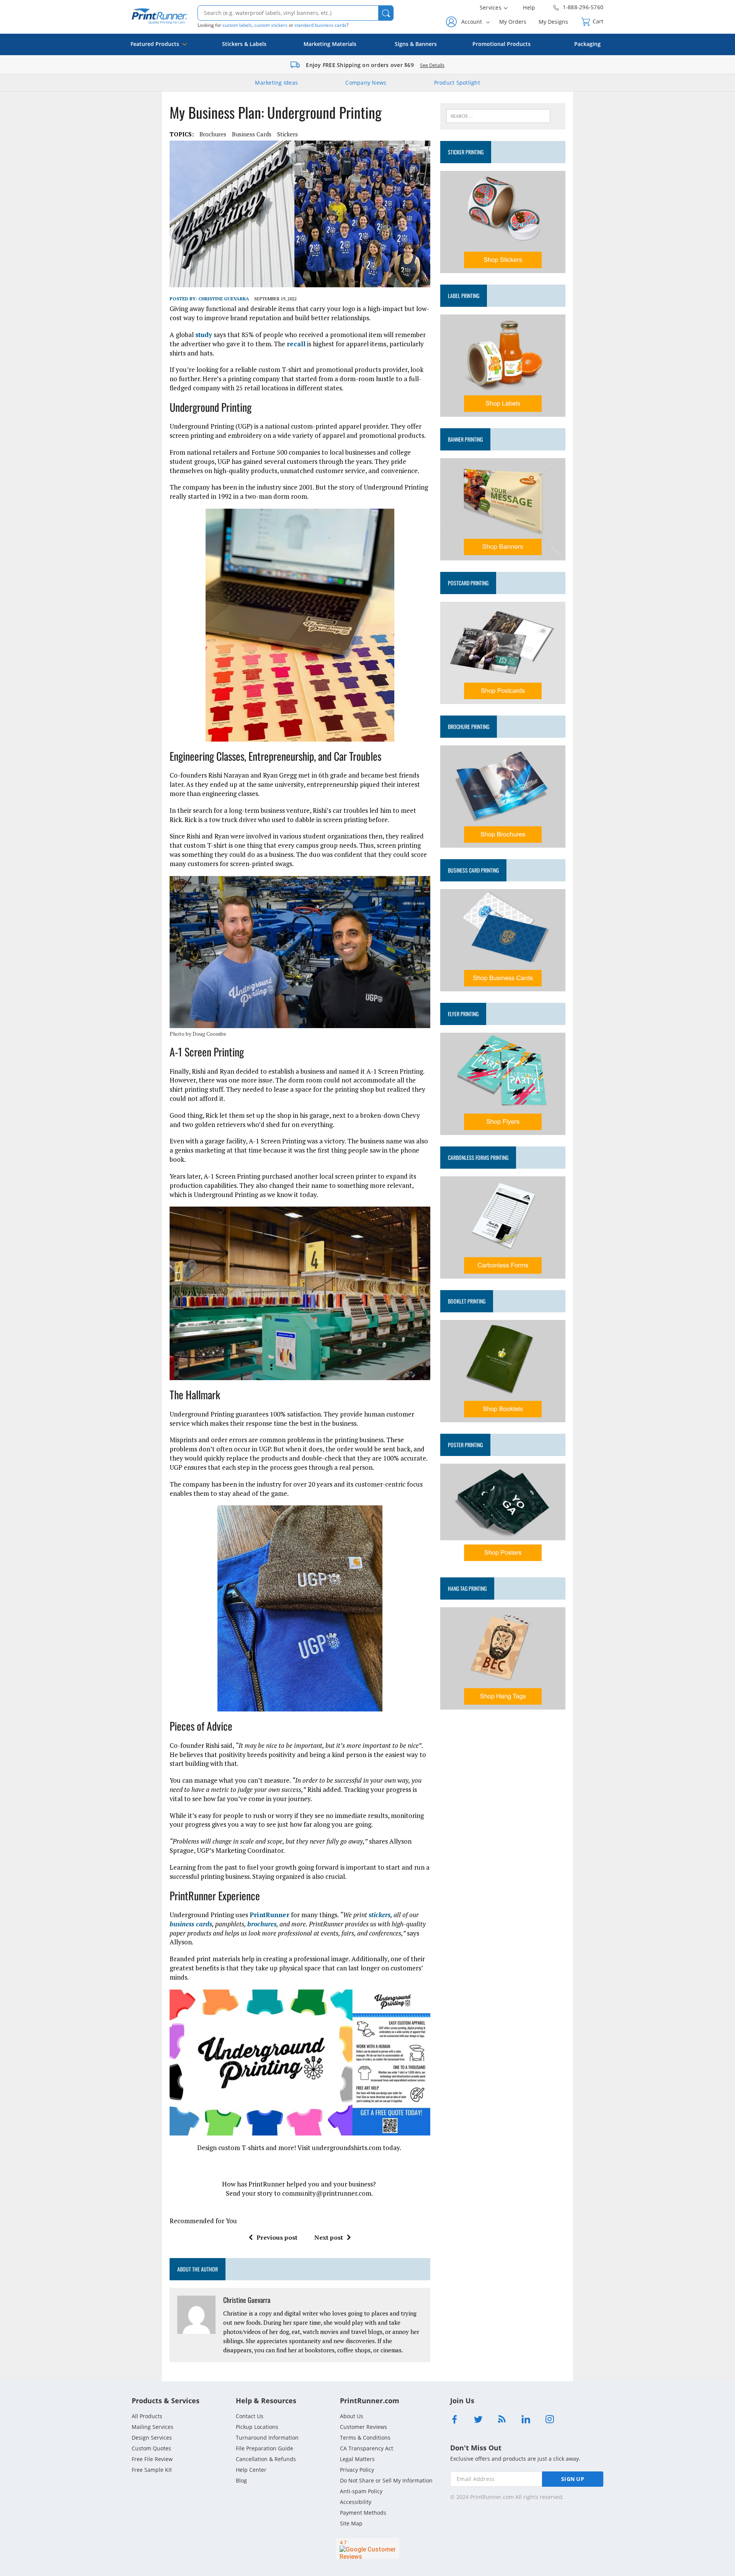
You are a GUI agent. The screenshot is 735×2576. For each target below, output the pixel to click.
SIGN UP (573, 2479)
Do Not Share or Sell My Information (386, 2480)
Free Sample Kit (152, 2470)
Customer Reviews (363, 2427)
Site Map (351, 2523)
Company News (366, 83)
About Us (352, 2416)
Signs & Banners (416, 44)
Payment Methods (363, 2513)
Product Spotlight (457, 83)
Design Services (152, 2438)
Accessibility (356, 2502)
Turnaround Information (267, 2438)
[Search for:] (498, 115)
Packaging (587, 44)
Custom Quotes (151, 2448)
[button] (386, 13)
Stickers (287, 134)
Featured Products (155, 44)
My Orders (513, 22)
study (204, 335)
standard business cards (320, 25)
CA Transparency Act (367, 2448)
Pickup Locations (257, 2427)
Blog (241, 2480)
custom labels (237, 25)
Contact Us (250, 2416)
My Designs (553, 22)
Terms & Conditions (365, 2438)
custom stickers (271, 25)
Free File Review (152, 2459)
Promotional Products (501, 44)
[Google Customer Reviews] (368, 2548)
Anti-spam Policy (361, 2491)
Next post (329, 2237)
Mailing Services (153, 2427)
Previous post (277, 2237)
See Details (432, 65)
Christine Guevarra (224, 299)
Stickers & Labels (244, 44)
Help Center (251, 2470)
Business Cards (252, 134)
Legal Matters (357, 2459)
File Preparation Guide (265, 2448)
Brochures (213, 134)
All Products (147, 2416)
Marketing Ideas (276, 83)
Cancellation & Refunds (266, 2459)
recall (296, 344)
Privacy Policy (357, 2470)
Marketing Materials (330, 44)
